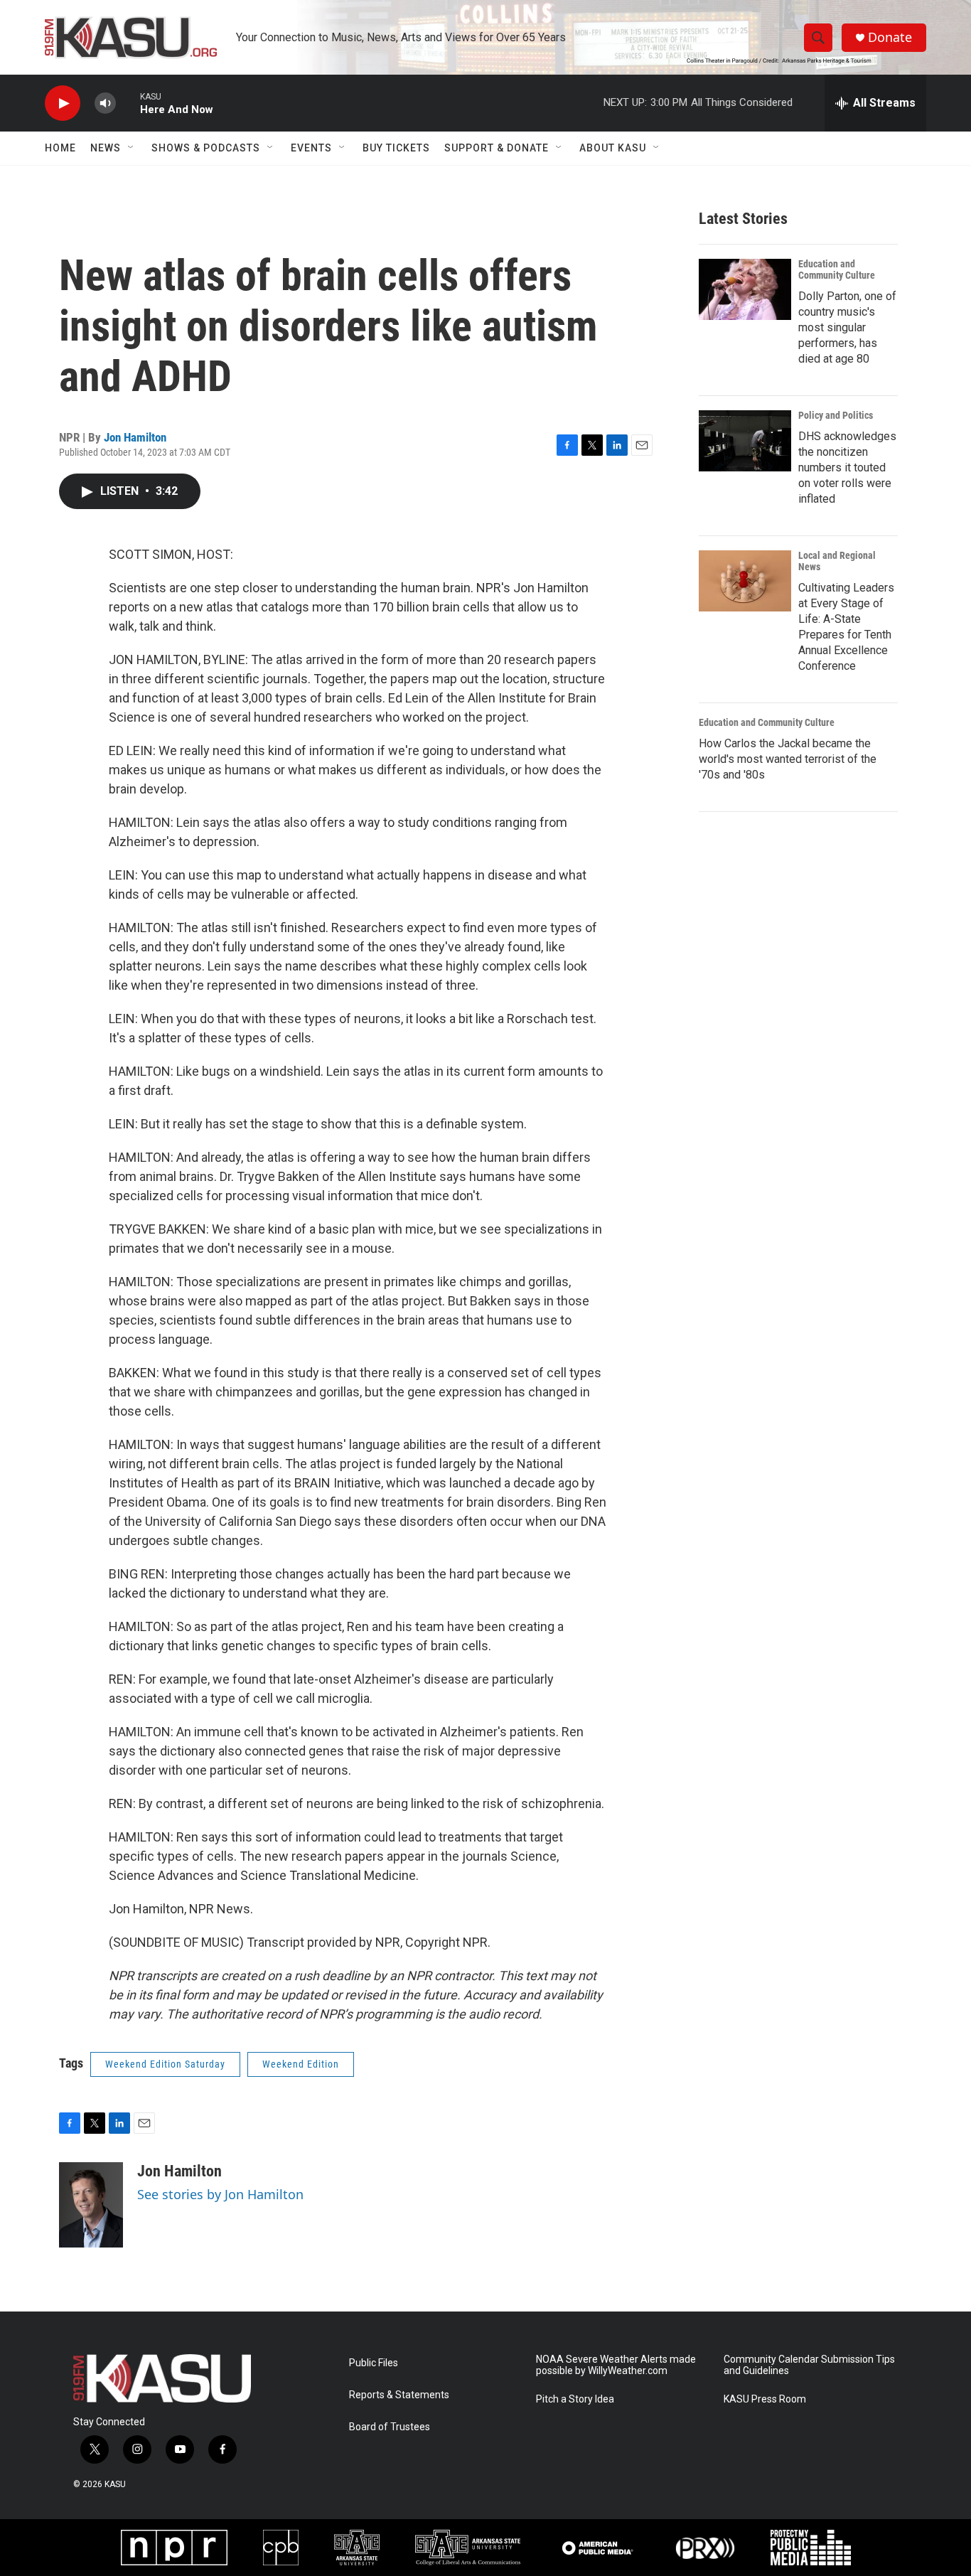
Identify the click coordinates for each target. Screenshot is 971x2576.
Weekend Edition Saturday (165, 2064)
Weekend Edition (301, 2064)
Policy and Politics (836, 415)
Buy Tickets (396, 148)
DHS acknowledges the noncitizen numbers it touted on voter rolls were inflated (847, 467)
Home (60, 148)
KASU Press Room (765, 2399)
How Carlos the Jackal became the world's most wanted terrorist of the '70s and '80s (788, 759)
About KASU (613, 148)
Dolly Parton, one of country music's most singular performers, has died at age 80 (847, 327)
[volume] (105, 103)
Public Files (374, 2363)
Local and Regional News (837, 561)
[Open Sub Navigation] (132, 148)
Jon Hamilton (135, 437)
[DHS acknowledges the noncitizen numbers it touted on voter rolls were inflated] (745, 441)
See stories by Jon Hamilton (220, 2194)
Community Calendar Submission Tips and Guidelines (809, 2365)
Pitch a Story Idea (575, 2399)
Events (311, 148)
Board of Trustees (390, 2427)
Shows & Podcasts (206, 148)
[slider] (128, 103)
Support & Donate (497, 148)
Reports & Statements (399, 2395)
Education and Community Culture (837, 269)
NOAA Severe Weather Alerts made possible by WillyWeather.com (616, 2365)
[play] (63, 103)
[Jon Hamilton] (91, 2205)
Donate (890, 37)
